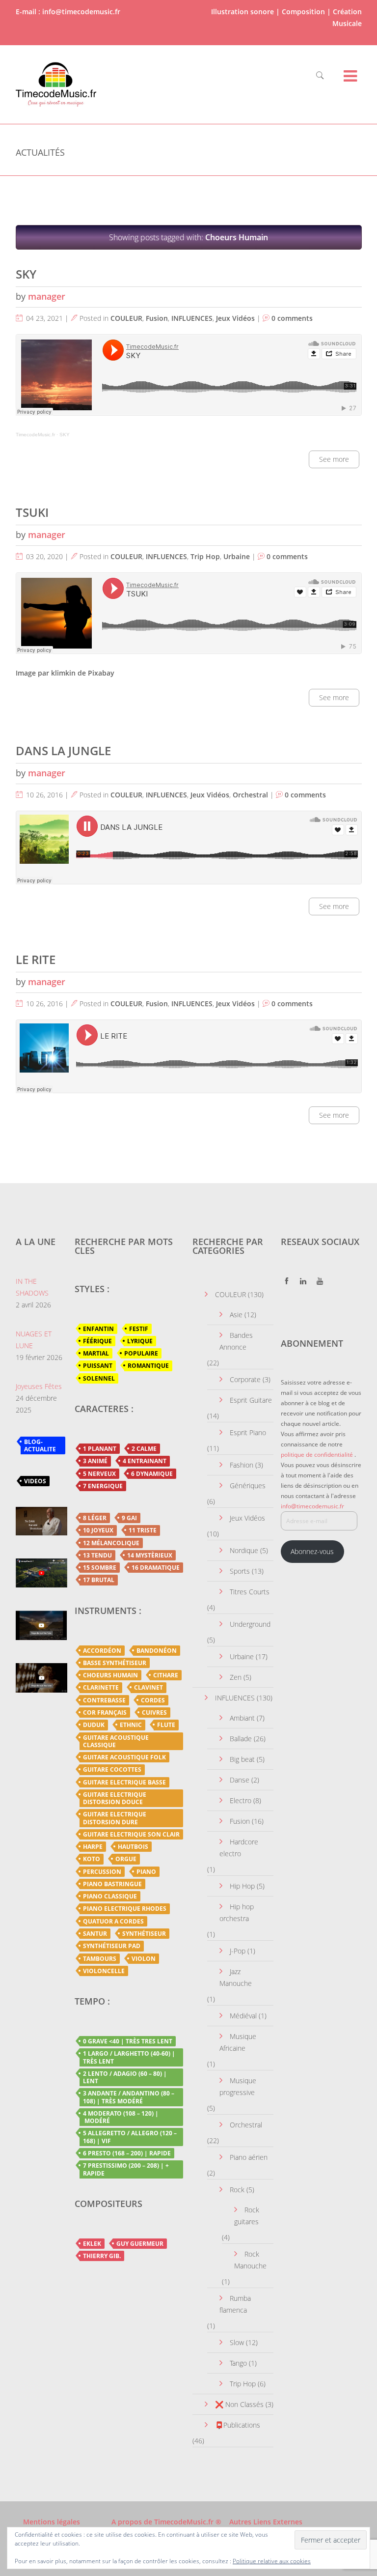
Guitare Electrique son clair (131, 1834)
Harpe (93, 1847)
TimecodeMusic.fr (35, 435)
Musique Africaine (238, 2042)
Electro (241, 1800)
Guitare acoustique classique (116, 1741)
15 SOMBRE (100, 1568)
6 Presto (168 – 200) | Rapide (127, 2153)
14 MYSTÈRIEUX (150, 1555)
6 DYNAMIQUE (152, 1474)
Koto (92, 1859)
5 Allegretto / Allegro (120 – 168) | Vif (130, 2137)
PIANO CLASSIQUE (110, 1896)
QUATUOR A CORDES (113, 1921)
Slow (237, 2342)
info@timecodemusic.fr (312, 1506)
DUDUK (94, 1725)
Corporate (245, 1379)
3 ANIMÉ (95, 1461)
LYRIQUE (140, 1341)
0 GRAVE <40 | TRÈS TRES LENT (128, 2041)
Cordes (153, 1700)
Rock (237, 2190)
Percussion (102, 1872)
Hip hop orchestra (237, 1912)
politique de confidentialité (317, 1455)
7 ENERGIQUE (103, 1486)
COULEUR (126, 318)
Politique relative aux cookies (272, 2561)
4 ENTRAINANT (145, 1461)
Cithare (166, 1675)
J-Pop (238, 1951)
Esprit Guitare (251, 1400)
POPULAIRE (141, 1353)
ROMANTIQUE (148, 1366)
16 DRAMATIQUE (156, 1568)
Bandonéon (157, 1651)
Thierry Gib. (102, 2256)
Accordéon (102, 1651)
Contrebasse (104, 1700)
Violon (144, 1959)
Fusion (157, 318)
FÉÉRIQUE (97, 1341)
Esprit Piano (248, 1432)
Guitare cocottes (112, 1769)
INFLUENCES (192, 318)
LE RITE (36, 959)
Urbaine (237, 556)
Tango (238, 2363)
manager (47, 296)
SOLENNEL (99, 1378)
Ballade (241, 1739)
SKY (26, 274)
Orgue (126, 1859)
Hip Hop (242, 1886)
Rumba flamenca (235, 2304)
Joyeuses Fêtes (39, 1386)
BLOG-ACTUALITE (40, 1445)
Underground (250, 1624)
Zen (236, 1677)
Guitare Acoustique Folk (124, 1757)
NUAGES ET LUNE (34, 1340)
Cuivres (154, 1713)
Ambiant (242, 1718)
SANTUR (95, 1934)
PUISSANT (98, 1366)
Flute (166, 1725)
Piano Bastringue (112, 1884)
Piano (146, 1872)
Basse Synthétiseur (115, 1663)
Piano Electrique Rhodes (125, 1909)
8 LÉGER (95, 1518)
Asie (236, 1315)
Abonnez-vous (312, 1551)
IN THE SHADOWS (32, 1287)
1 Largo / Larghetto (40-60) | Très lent (129, 2057)
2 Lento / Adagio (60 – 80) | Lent (125, 2077)
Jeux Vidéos (235, 318)
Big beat (242, 1759)
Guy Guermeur (140, 2244)
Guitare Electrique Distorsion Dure (115, 1818)
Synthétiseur (144, 1934)
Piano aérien (249, 2157)
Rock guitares (247, 2216)
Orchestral (250, 795)
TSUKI (32, 512)
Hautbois (133, 1847)
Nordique (244, 1550)
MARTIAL (96, 1353)
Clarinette (101, 1687)
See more (334, 459)
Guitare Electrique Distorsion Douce (115, 1798)
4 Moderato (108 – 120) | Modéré (121, 2117)
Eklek (92, 2244)
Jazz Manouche (236, 1977)
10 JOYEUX (98, 1530)
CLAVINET (148, 1687)
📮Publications (238, 2425)
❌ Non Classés (239, 2404)
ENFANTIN (98, 1329)
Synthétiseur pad (112, 1946)
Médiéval (243, 2016)
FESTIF (139, 1329)
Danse (240, 1780)
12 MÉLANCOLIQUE (111, 1543)
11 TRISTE (143, 1530)
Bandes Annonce (236, 1341)
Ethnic (131, 1725)
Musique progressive (238, 2086)
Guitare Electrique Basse (124, 1782)
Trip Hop (205, 556)
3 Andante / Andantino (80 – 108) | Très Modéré (129, 2097)
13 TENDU (97, 1555)
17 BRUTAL (99, 1580)
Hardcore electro (239, 1848)
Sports (240, 1571)
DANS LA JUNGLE (63, 750)
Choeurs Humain (110, 1675)
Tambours (100, 1959)
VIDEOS (35, 1481)
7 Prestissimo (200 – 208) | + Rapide (126, 2169)
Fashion (242, 1465)
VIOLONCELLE (104, 1971)
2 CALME (144, 1449)
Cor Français (105, 1713)
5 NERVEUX (99, 1474)
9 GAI (129, 1518)
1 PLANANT (100, 1449)
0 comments (292, 318)
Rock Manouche (250, 2260)
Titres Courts (250, 1592)
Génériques (248, 1486)
